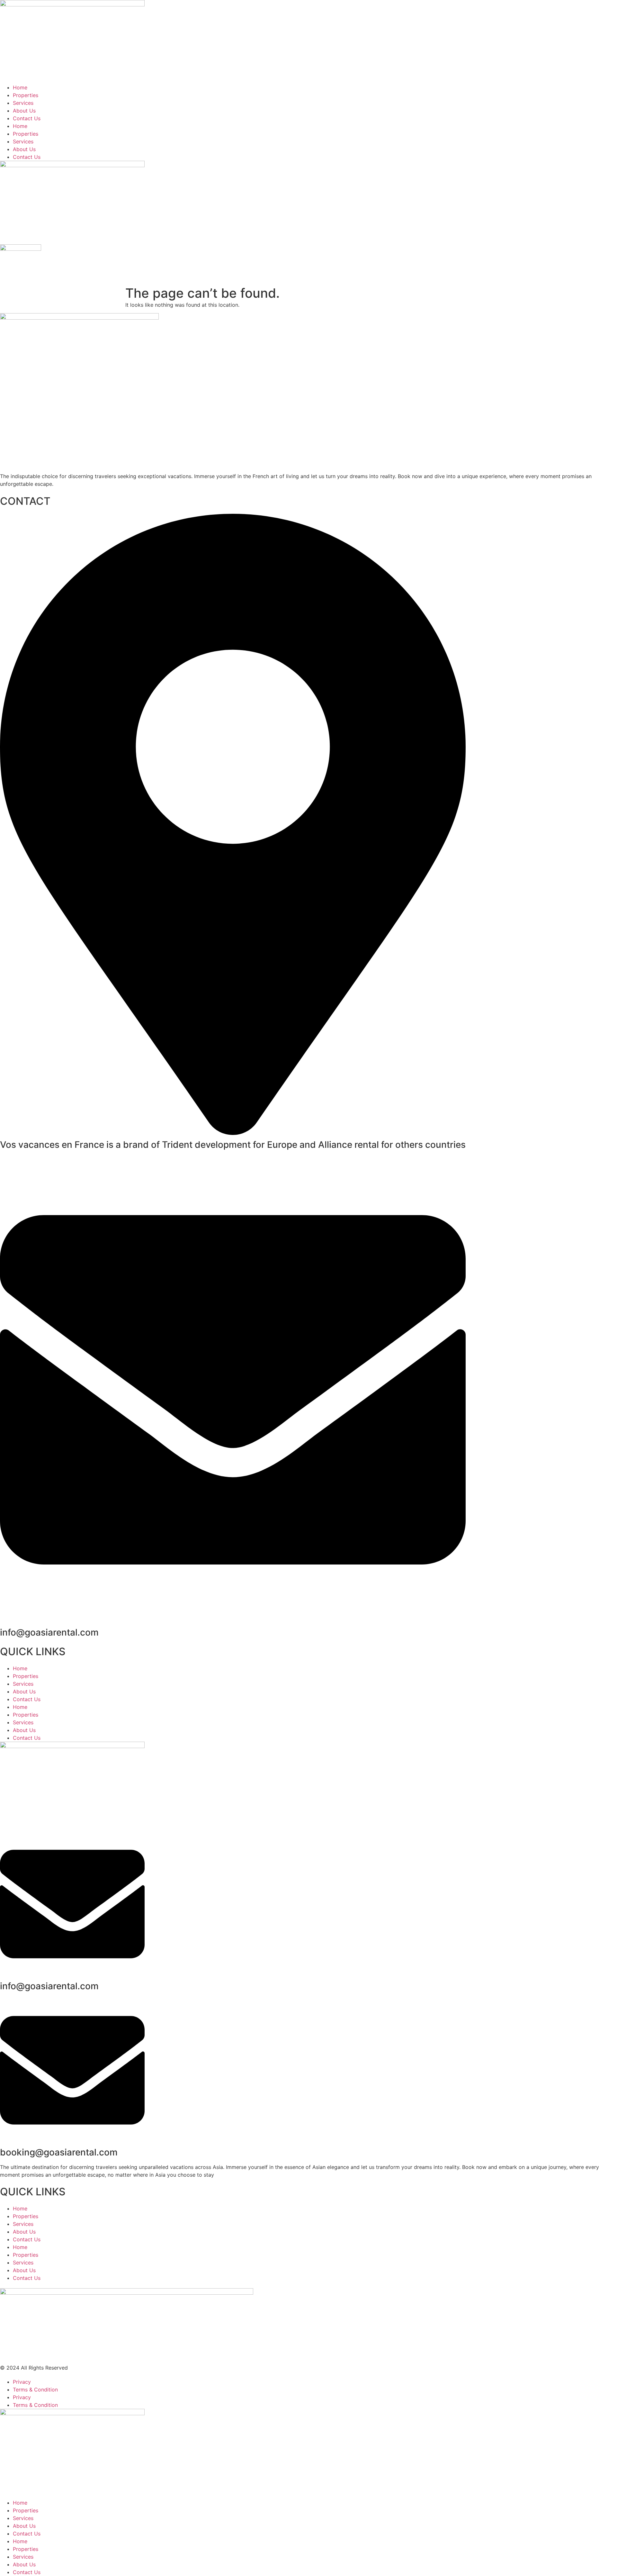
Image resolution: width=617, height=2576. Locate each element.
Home (20, 87)
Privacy (22, 2382)
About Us (24, 111)
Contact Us (27, 118)
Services (23, 103)
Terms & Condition (35, 2390)
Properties (26, 95)
